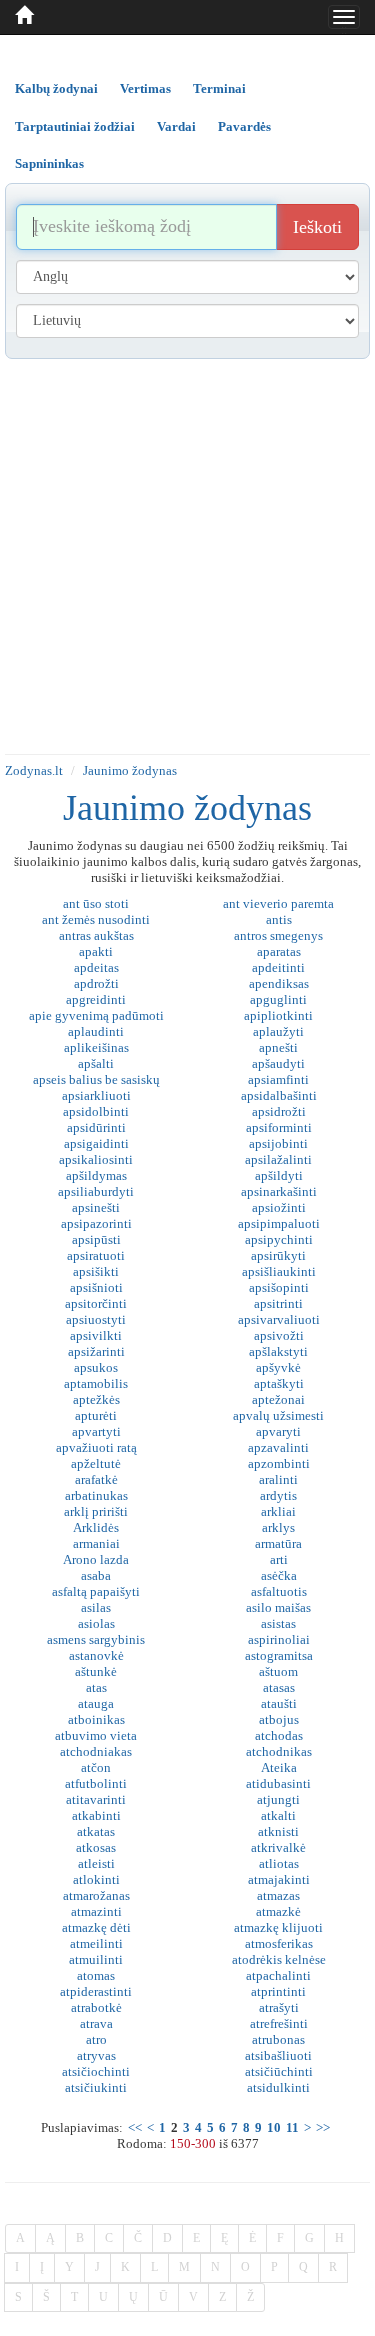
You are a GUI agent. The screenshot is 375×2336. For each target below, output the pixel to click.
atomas (96, 1975)
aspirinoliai (279, 1639)
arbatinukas (96, 1495)
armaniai (96, 1543)
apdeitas (96, 967)
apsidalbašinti (279, 1095)
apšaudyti (278, 1063)
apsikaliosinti (96, 1159)
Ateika (279, 1767)
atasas (279, 1687)
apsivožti (279, 1335)
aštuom (278, 1671)
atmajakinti (279, 1879)
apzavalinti (278, 1447)
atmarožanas (96, 1895)
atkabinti (96, 1815)
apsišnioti (96, 1287)
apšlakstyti (278, 1351)
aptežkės (96, 1399)
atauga (96, 1703)
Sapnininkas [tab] (49, 163)
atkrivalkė (278, 1847)
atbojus (279, 1719)
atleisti (96, 1863)
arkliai (278, 1511)
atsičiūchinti (279, 2071)
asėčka (279, 1575)
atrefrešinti (279, 2023)
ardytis (278, 1495)
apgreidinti (96, 999)
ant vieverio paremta (278, 903)
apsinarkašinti (279, 1191)
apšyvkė (278, 1367)
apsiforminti (279, 1127)
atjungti (278, 1799)
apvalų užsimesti (278, 1415)
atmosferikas (279, 1943)
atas (96, 1687)
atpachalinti (278, 1975)
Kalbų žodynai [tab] (56, 88)
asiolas (96, 1623)
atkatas (96, 1831)
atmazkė (278, 1911)
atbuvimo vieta (96, 1735)
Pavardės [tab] (244, 126)
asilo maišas (278, 1607)
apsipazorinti (96, 1223)
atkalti (278, 1815)
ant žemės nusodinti (96, 919)
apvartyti (96, 1431)
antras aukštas (96, 935)
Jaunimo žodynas (130, 770)
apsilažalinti (278, 1159)
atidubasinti (278, 1783)
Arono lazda (96, 1559)
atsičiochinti (96, 2071)
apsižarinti (96, 1351)
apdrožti (96, 983)
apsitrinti (278, 1303)
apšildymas (96, 1175)
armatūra (278, 1543)
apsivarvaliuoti (279, 1319)
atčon (96, 1767)
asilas (96, 1607)
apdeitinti (278, 967)
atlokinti (96, 1879)
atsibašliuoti (278, 2055)
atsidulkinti (278, 2087)
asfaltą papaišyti (96, 1591)
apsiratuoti (96, 1255)
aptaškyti (279, 1383)
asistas (278, 1623)
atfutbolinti (96, 1783)
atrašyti (279, 2007)
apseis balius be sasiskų (96, 1079)
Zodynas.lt (34, 770)
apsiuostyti (96, 1319)
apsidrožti (279, 1111)
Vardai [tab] (176, 126)
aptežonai (278, 1399)
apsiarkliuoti (96, 1095)
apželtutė (96, 1463)
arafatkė (96, 1479)
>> (323, 2127)
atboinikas (96, 1719)
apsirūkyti (278, 1255)
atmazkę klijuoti (278, 1927)
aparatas (279, 951)
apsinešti (96, 1207)
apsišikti (96, 1271)
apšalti (96, 1063)
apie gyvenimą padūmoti (96, 1015)
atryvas (96, 2055)
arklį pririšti (96, 1511)
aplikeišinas (96, 1047)
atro (96, 2039)
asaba (96, 1575)
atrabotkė (96, 2007)
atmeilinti (96, 1943)
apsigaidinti (96, 1143)
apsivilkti (96, 1335)
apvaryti (278, 1431)
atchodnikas (279, 1751)
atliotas (279, 1863)
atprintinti (278, 1991)
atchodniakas (96, 1751)
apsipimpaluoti (279, 1223)
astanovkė (96, 1655)
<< (135, 2127)
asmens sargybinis (96, 1639)
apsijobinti (278, 1143)
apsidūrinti (96, 1127)
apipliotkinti (278, 1015)
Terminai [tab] (219, 88)
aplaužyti (278, 1031)
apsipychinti (279, 1239)
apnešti (278, 1047)
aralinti (278, 1479)
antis (279, 919)
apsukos (96, 1367)
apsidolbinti (96, 1111)
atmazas (278, 1895)
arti (279, 1559)
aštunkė (96, 1671)
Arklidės (96, 1527)
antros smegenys (278, 935)
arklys (278, 1527)
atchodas (279, 1735)
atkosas (96, 1847)
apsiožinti (279, 1207)
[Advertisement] (187, 556)
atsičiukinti (96, 2087)
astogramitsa (279, 1655)
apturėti (96, 1415)
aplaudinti (96, 1031)
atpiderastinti (96, 1991)
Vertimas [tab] (145, 88)
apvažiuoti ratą (96, 1447)
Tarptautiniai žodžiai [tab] (75, 126)
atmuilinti (96, 1959)
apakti (96, 951)
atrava (96, 2023)
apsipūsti (96, 1239)
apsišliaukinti (279, 1271)
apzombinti (279, 1463)
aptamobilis (96, 1383)
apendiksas (279, 983)
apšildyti (279, 1175)
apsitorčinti (96, 1303)
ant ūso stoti (96, 903)
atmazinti (96, 1911)
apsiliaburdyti (96, 1191)
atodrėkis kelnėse (279, 1959)
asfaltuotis (279, 1591)
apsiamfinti (278, 1079)
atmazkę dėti (96, 1927)
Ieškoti (317, 227)
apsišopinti (279, 1287)
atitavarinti (96, 1799)
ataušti (279, 1703)
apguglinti (278, 999)
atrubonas (278, 2039)
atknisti (278, 1831)
